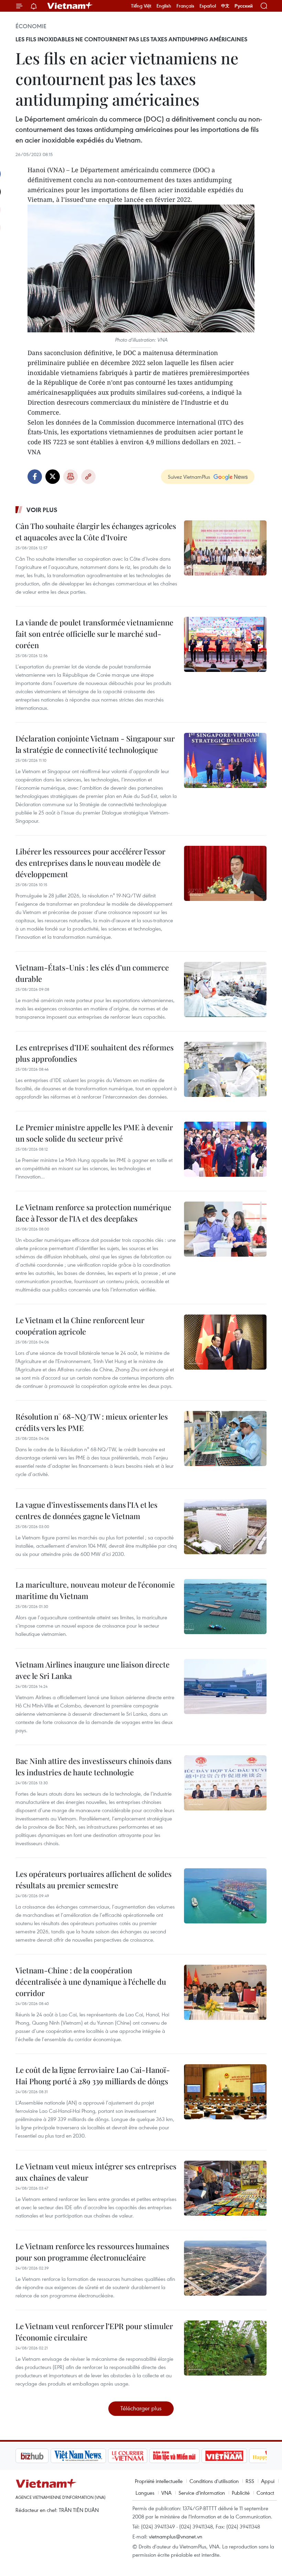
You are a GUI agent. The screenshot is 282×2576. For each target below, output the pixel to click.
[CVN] (93, 2456)
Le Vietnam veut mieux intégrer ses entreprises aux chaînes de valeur (96, 2172)
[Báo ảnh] (189, 2456)
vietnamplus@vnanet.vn (176, 2536)
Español (208, 6)
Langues (145, 2493)
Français (185, 6)
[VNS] (43, 2456)
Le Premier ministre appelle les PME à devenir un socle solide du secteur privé (94, 1133)
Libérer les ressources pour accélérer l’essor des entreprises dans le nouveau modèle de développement (90, 863)
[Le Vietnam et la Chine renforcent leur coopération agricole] (225, 1342)
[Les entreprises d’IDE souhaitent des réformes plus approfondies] (225, 1069)
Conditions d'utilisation (214, 2481)
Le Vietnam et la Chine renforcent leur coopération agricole (80, 1326)
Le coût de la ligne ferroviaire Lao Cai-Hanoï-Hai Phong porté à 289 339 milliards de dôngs (93, 2075)
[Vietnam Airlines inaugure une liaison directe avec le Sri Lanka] (225, 1686)
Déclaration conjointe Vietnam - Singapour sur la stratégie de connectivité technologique (95, 744)
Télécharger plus (141, 2408)
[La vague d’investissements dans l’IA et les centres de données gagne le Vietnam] (225, 1527)
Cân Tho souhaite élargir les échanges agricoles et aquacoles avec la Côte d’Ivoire (96, 532)
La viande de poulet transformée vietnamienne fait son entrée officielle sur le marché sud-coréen (94, 634)
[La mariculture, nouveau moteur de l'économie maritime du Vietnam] (225, 1607)
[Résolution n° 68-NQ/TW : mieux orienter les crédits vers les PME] (225, 1438)
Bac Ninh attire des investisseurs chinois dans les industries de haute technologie (94, 1767)
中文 (225, 6)
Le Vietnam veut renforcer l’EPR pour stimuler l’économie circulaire (94, 2332)
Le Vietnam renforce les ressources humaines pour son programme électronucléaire (92, 2252)
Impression (70, 477)
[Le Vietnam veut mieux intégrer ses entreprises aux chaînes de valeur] (225, 2188)
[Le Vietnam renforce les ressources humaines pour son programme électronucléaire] (225, 2268)
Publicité (241, 2493)
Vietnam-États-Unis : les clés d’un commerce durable (92, 973)
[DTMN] (139, 2456)
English (164, 6)
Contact (265, 2493)
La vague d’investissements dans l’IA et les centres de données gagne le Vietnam (86, 1510)
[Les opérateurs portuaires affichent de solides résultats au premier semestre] (225, 1896)
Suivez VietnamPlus (189, 477)
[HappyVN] (236, 2456)
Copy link (88, 477)
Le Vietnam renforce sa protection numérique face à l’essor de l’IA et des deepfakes (93, 1213)
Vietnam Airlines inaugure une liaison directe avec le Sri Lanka (93, 1670)
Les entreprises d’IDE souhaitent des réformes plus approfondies (95, 1053)
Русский (244, 6)
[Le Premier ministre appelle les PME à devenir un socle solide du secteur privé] (225, 1149)
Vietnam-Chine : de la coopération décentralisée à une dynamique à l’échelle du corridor (91, 1982)
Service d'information (202, 2493)
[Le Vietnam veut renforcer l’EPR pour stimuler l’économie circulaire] (225, 2348)
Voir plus (42, 510)
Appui (268, 2481)
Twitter (53, 477)
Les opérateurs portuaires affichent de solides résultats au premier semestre (94, 1879)
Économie (31, 26)
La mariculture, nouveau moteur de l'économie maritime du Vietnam (95, 1590)
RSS (250, 2481)
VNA (166, 2493)
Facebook (35, 477)
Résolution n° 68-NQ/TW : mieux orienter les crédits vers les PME (92, 1422)
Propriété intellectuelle (159, 2481)
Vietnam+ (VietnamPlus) (70, 6)
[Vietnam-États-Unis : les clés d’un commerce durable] (225, 989)
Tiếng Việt (141, 6)
